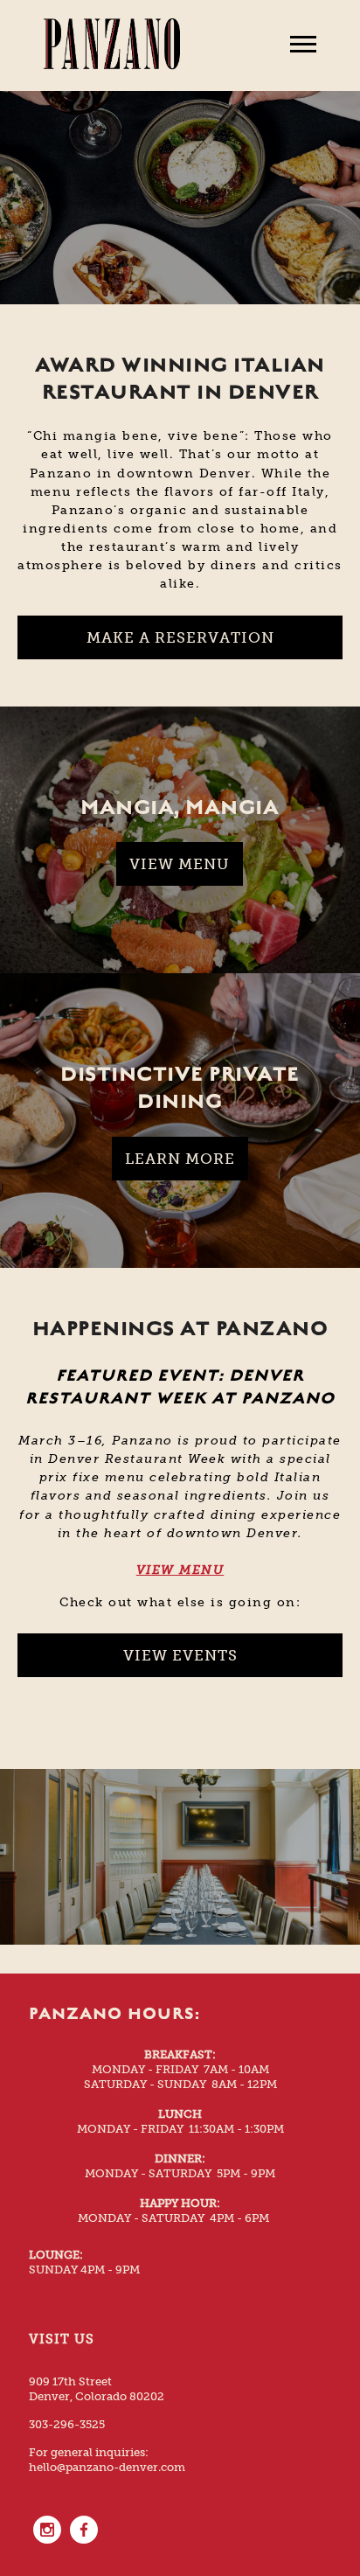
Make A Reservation (180, 637)
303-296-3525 (67, 2424)
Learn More (180, 1159)
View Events (180, 1655)
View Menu (180, 864)
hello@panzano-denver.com (107, 2467)
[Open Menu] (303, 45)
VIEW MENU (180, 1570)
